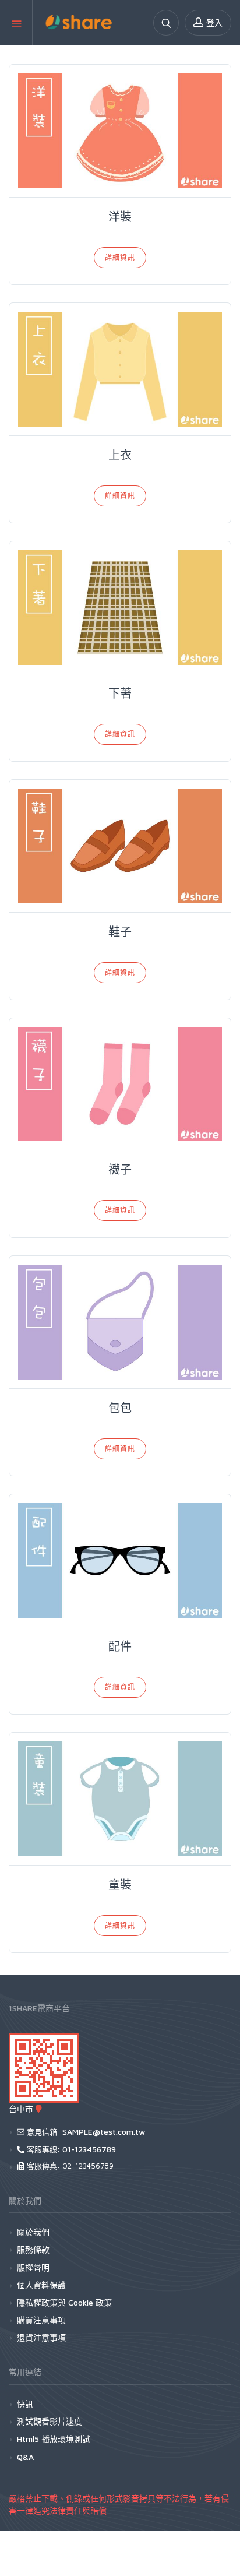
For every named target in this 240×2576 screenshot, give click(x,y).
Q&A (25, 2457)
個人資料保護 (41, 2285)
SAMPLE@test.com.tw (104, 2132)
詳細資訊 (120, 257)
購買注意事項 (41, 2320)
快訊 (25, 2404)
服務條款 (33, 2249)
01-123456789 (89, 2149)
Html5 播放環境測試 (54, 2439)
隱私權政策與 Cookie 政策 (64, 2302)
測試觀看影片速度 (50, 2421)
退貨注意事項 (41, 2337)
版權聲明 (33, 2267)
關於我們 (33, 2232)
